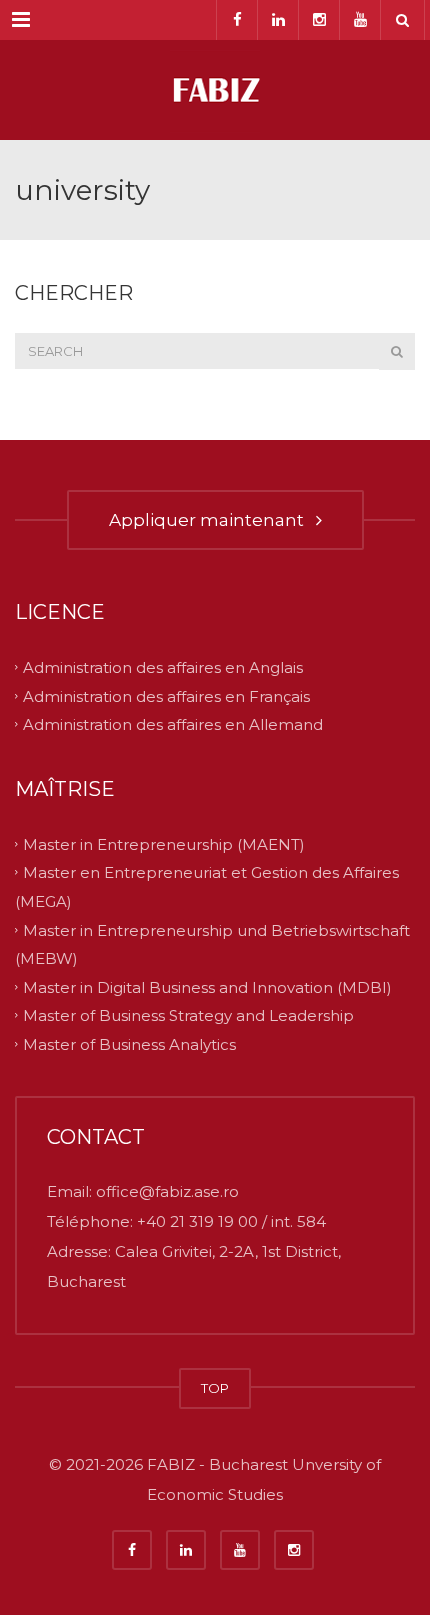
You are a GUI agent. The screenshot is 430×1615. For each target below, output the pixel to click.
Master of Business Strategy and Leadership (188, 1015)
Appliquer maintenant (210, 520)
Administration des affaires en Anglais (163, 667)
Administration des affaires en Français (166, 695)
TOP (215, 1388)
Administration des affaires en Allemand (173, 724)
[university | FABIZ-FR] (215, 90)
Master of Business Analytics (129, 1043)
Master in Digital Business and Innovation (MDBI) (207, 986)
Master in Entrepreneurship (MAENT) (164, 843)
